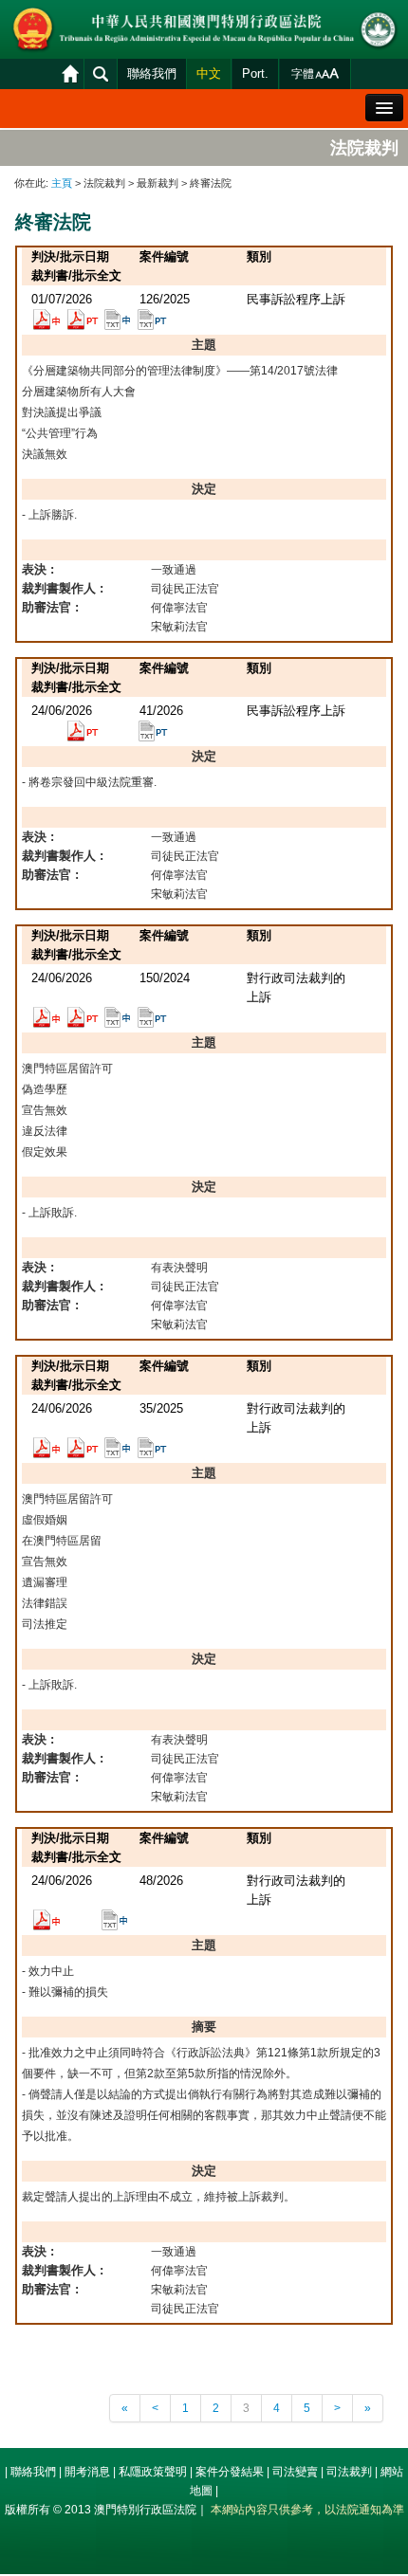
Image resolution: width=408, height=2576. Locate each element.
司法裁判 (349, 2472)
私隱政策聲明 (153, 2472)
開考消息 (87, 2472)
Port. (255, 73)
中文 (209, 73)
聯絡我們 (152, 73)
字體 (303, 74)
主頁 (62, 183)
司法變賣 (295, 2472)
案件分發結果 (230, 2472)
